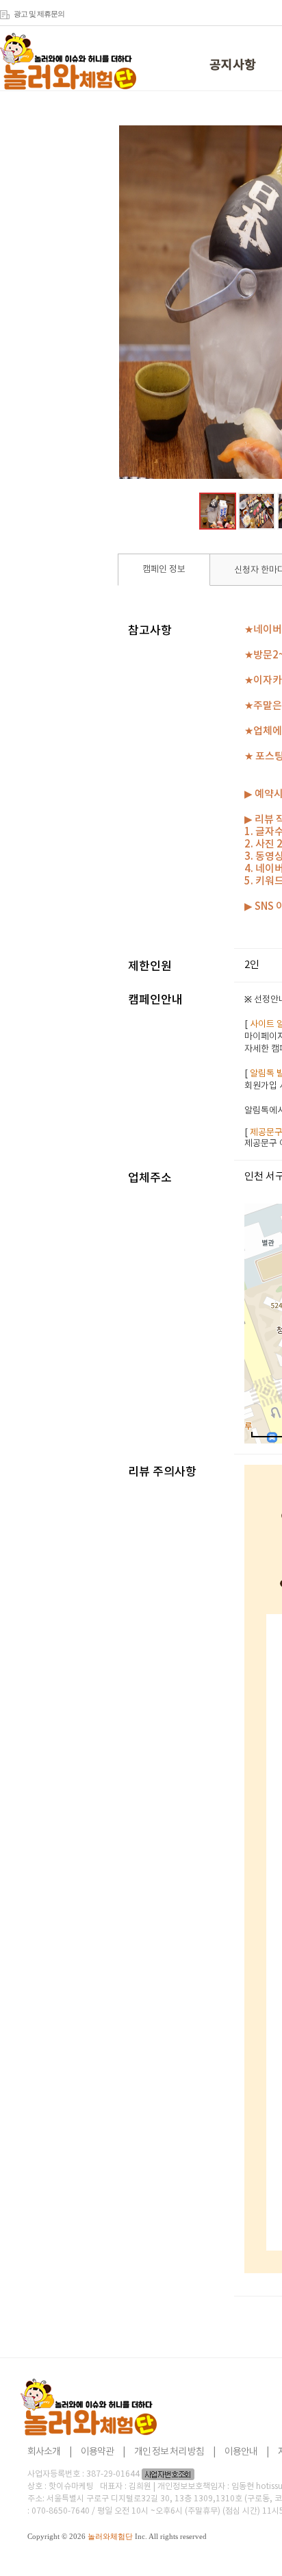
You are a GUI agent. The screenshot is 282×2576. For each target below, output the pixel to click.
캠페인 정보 (164, 570)
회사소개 (44, 2452)
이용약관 (97, 2452)
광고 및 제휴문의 (39, 14)
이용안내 (241, 2452)
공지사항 (233, 65)
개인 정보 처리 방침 (169, 2452)
